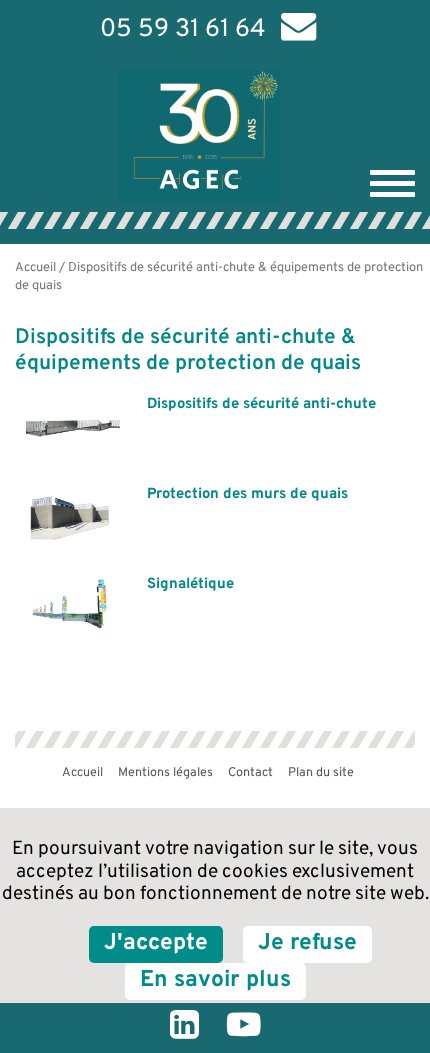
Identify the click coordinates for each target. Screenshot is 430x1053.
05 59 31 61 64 (183, 30)
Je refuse (307, 943)
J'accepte (156, 943)
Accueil (35, 268)
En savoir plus (215, 980)
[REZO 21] (265, 777)
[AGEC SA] (220, 135)
